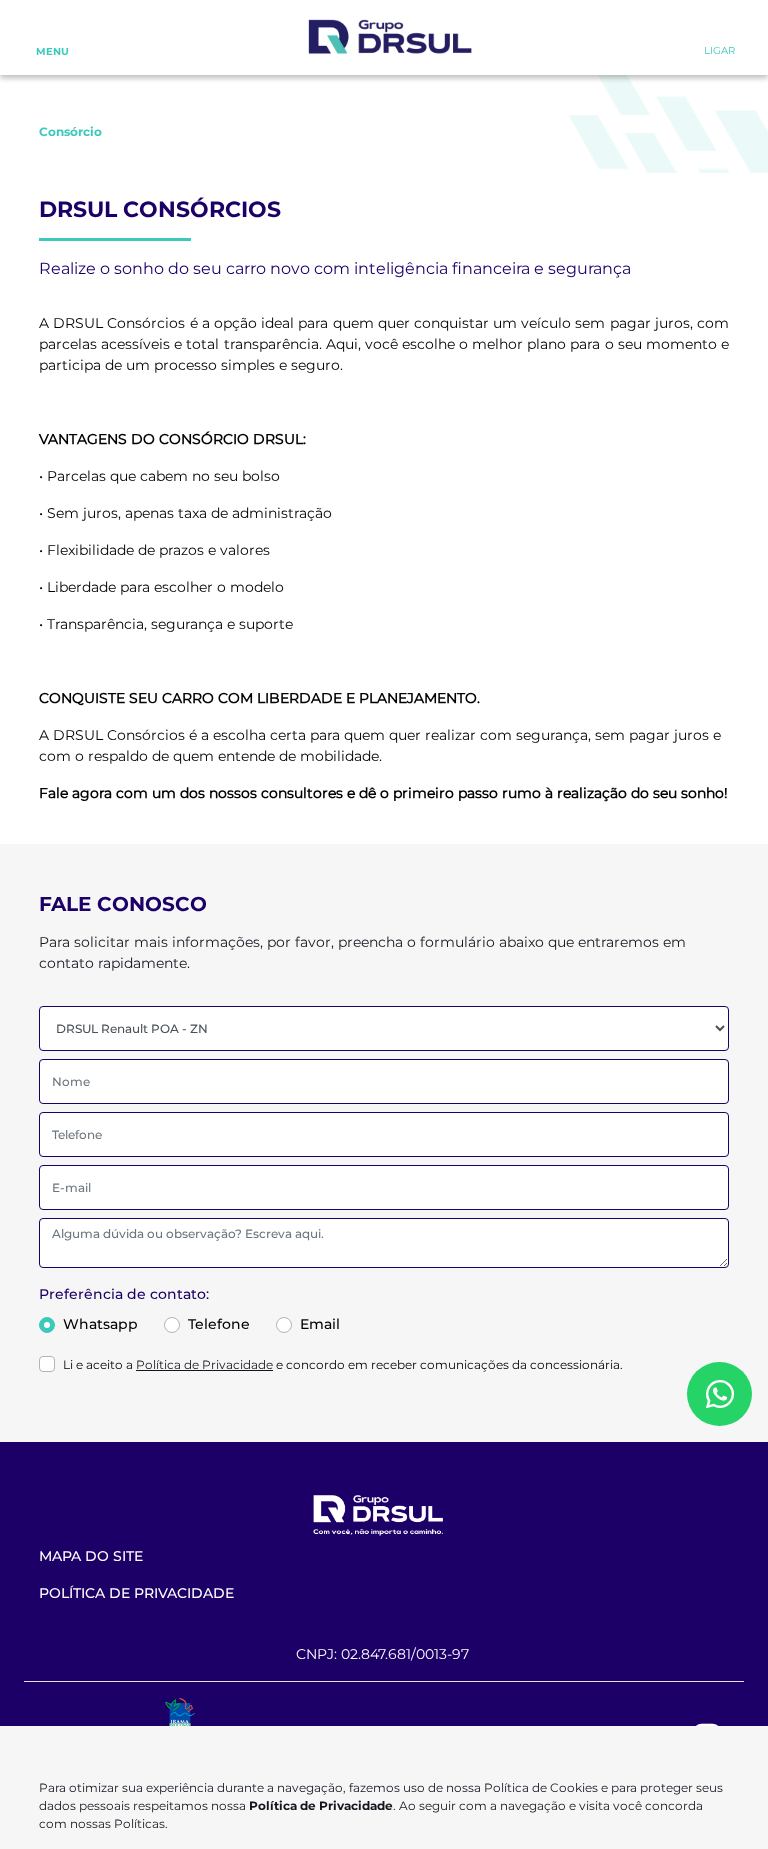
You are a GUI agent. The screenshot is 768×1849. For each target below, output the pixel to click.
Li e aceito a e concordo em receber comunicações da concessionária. (343, 1364)
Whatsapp (100, 1324)
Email (320, 1324)
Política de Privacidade (204, 1364)
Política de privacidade (136, 1593)
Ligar (719, 50)
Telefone (219, 1324)
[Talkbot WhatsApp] (719, 1394)
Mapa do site (91, 1556)
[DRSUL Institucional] (388, 38)
